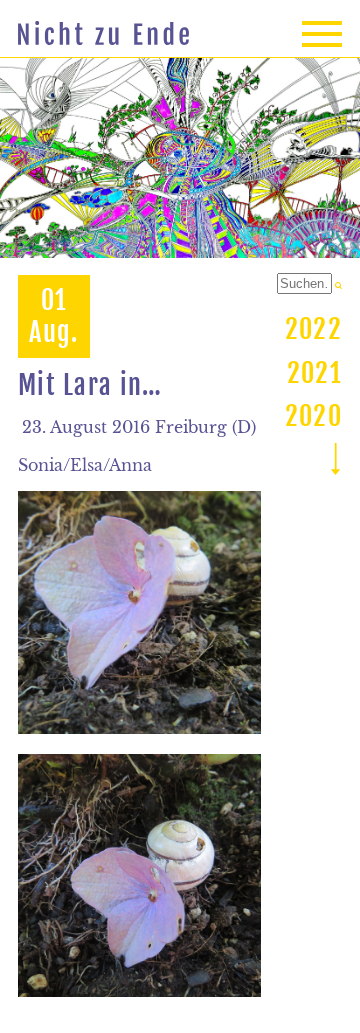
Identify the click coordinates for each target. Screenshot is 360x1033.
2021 (314, 373)
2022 (313, 329)
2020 (313, 416)
